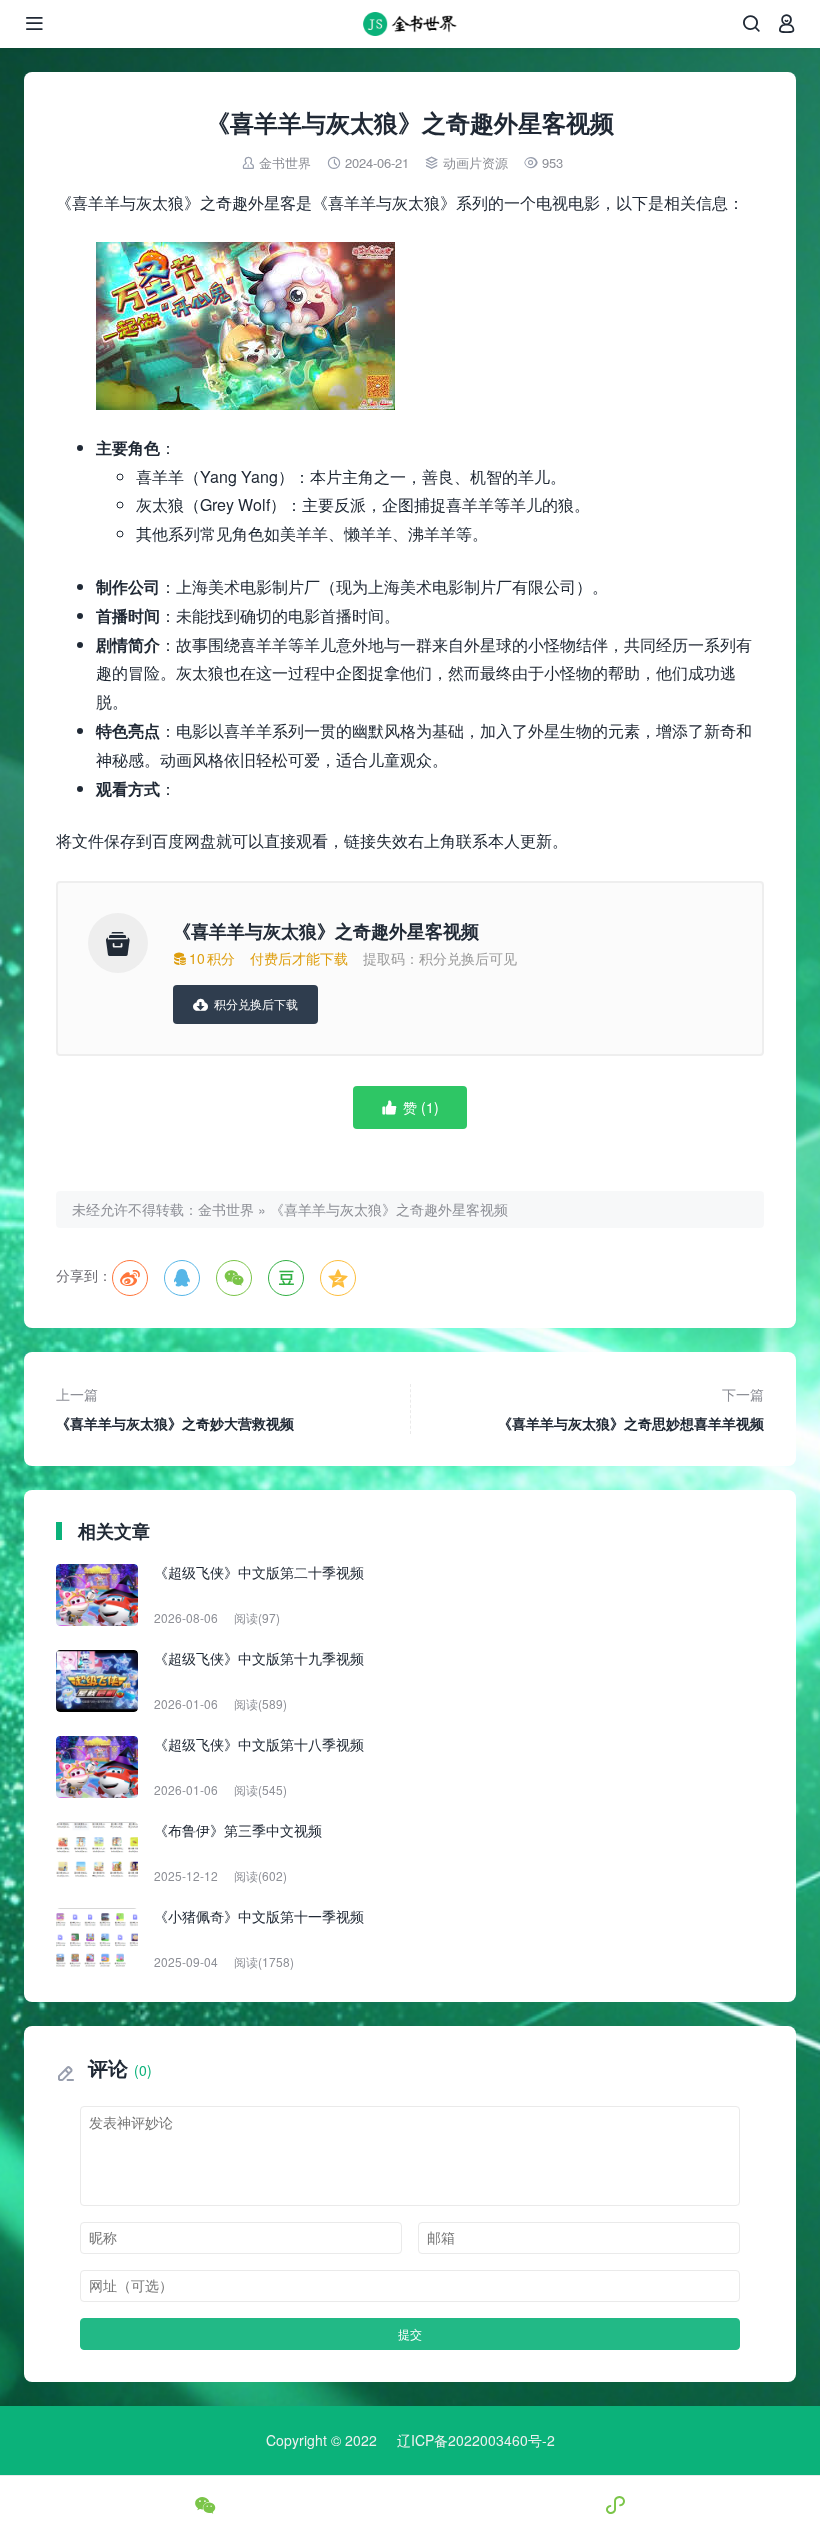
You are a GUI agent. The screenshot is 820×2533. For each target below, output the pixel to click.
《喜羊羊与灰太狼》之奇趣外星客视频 (389, 1209)
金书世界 (285, 162)
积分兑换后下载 (245, 1003)
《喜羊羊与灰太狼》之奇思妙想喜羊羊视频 (631, 1408)
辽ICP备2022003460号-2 (476, 2440)
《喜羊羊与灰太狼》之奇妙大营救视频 (175, 1408)
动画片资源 (475, 162)
